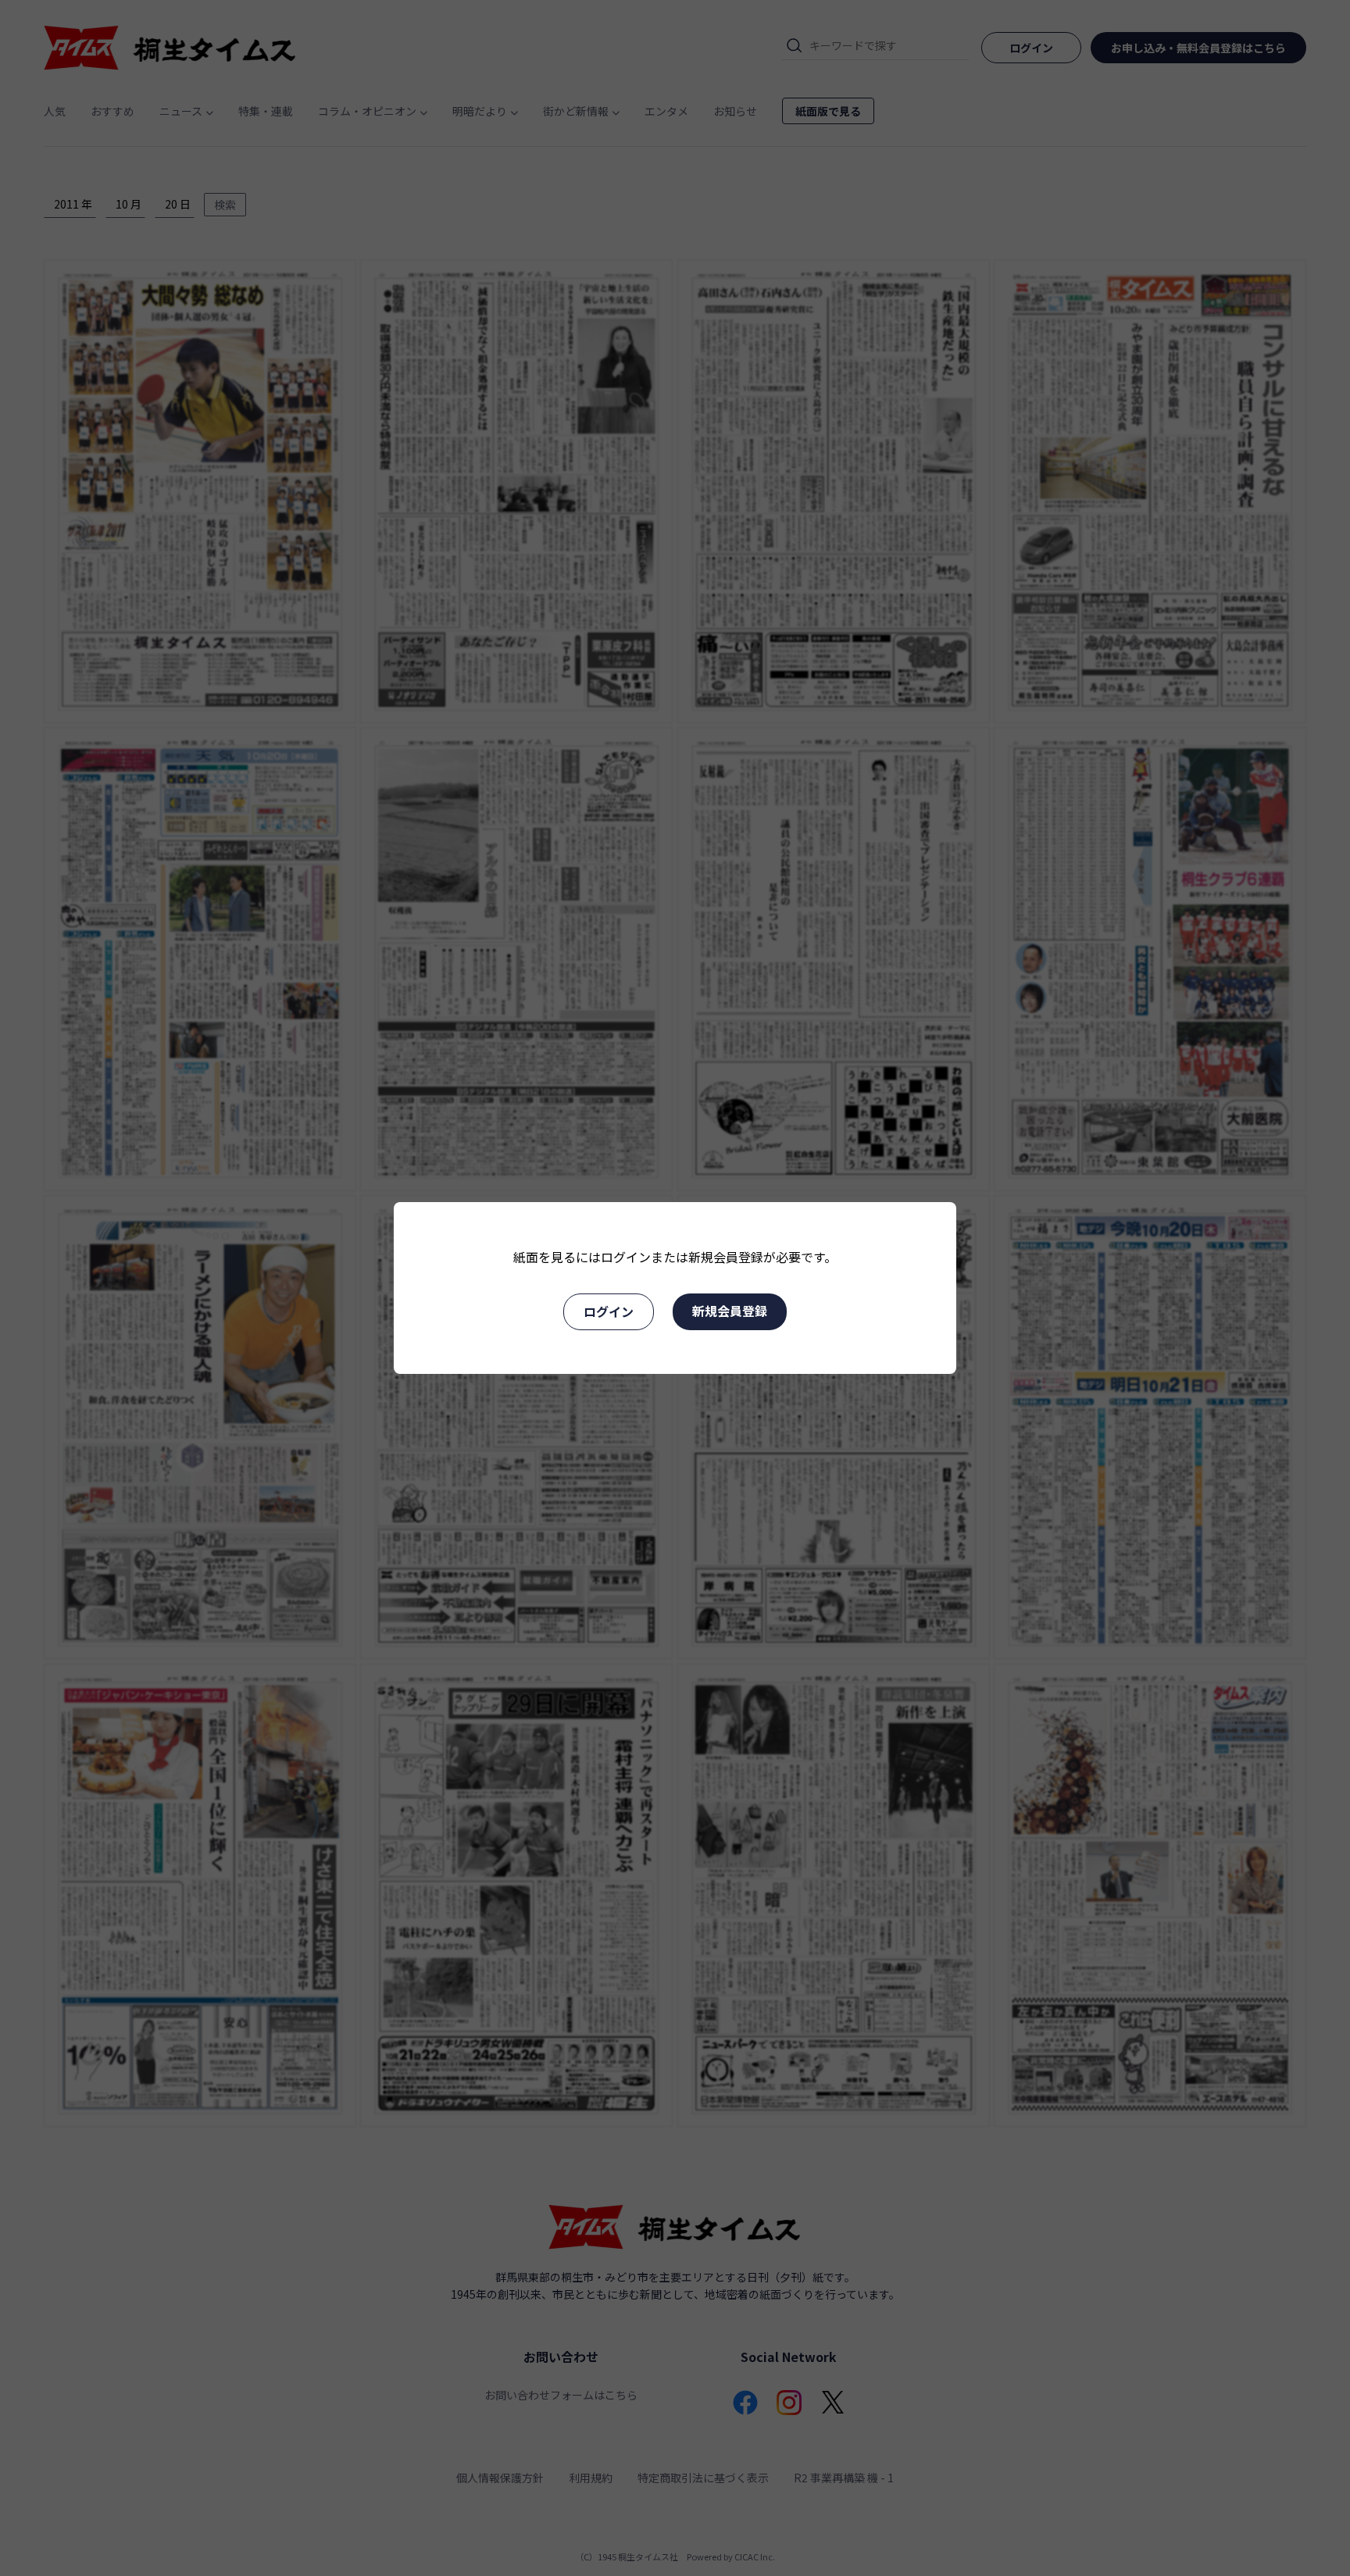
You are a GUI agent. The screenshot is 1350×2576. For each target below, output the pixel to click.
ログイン (609, 1311)
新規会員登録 (730, 1311)
